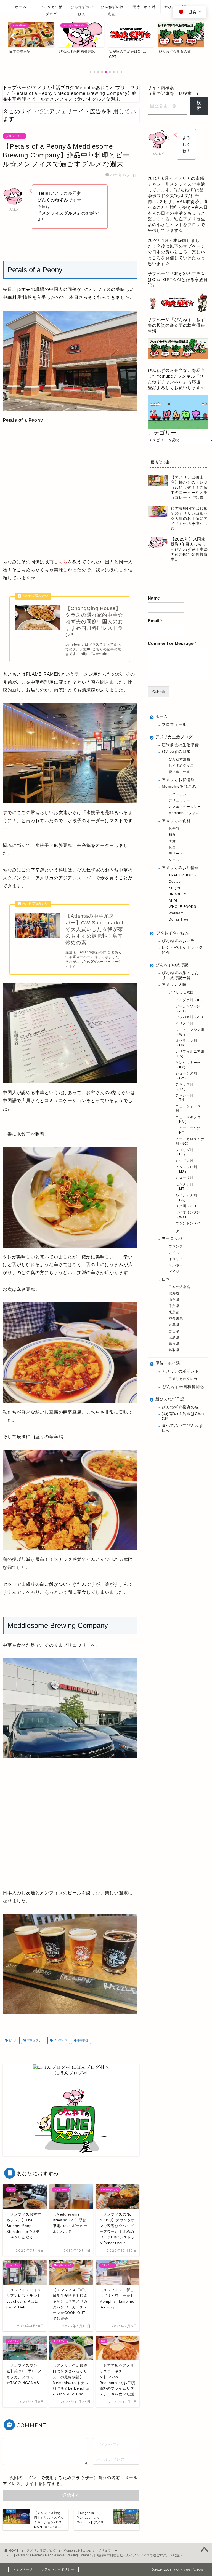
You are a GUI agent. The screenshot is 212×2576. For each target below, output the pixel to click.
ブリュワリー (15, 136)
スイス (174, 1253)
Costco (175, 882)
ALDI (173, 901)
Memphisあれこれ (179, 786)
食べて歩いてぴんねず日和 (182, 1428)
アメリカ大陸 (174, 985)
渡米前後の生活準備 (180, 745)
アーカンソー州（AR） (188, 1009)
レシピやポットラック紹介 (182, 950)
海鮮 (172, 841)
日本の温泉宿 (179, 1287)
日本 (166, 1279)
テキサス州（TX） (185, 1087)
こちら (61, 562)
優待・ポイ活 (144, 7)
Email (155, 621)
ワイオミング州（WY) (188, 1215)
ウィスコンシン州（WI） (190, 1032)
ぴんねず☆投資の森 (180, 1407)
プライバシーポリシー (58, 2569)
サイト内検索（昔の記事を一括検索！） (174, 90)
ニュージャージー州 (190, 1108)
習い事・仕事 (179, 772)
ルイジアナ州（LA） (186, 1198)
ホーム (21, 7)
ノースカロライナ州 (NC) (190, 1141)
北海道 (174, 1293)
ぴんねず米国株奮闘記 (183, 1387)
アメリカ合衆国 (181, 992)
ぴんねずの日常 (176, 752)
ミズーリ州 (185, 1178)
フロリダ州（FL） (185, 1152)
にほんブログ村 (71, 2073)
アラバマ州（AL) (189, 1017)
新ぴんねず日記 (170, 1399)
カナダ (174, 1231)
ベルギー (176, 1265)
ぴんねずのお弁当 (178, 941)
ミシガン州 (185, 1161)
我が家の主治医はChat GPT (183, 1416)
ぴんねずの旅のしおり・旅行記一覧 (180, 975)
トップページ (23, 2569)
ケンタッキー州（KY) (188, 1065)
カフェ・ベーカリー (185, 807)
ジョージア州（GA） (186, 1076)
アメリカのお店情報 (180, 868)
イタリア (176, 1259)
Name (154, 598)
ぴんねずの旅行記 (112, 9)
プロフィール (174, 725)
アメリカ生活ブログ (51, 9)
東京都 (174, 1312)
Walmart (176, 913)
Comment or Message (172, 644)
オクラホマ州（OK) (186, 1043)
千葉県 (174, 1306)
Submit (158, 692)
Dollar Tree (179, 919)
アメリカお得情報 (178, 780)
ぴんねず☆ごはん (82, 9)
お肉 (172, 847)
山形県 (174, 1300)
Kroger (175, 888)
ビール (13, 2040)
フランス (176, 1246)
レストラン (178, 794)
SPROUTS (178, 894)
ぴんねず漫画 (179, 759)
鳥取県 (174, 1350)
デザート (176, 854)
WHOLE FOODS (182, 907)
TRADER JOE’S (182, 875)
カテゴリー (162, 433)
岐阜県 (174, 1325)
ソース (174, 860)
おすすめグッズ (181, 766)
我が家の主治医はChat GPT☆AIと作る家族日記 (178, 279)
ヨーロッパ (172, 1239)
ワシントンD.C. (188, 1223)
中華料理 (82, 2040)
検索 (199, 105)
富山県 (174, 1331)
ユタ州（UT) (186, 1206)
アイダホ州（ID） (190, 1000)
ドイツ (174, 1272)
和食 (172, 835)
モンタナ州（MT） (185, 1187)
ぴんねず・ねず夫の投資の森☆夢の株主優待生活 (176, 325)
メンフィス (60, 2040)
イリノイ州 (185, 1023)
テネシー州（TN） (185, 1098)
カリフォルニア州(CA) (190, 1054)
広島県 (174, 1338)
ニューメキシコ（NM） (188, 1120)
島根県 (174, 1344)
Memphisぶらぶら (184, 813)
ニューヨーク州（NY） (188, 1130)
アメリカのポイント (180, 1371)
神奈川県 (176, 1318)
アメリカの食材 (176, 821)
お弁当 (174, 828)
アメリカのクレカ (183, 1379)
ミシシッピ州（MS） (186, 1169)
